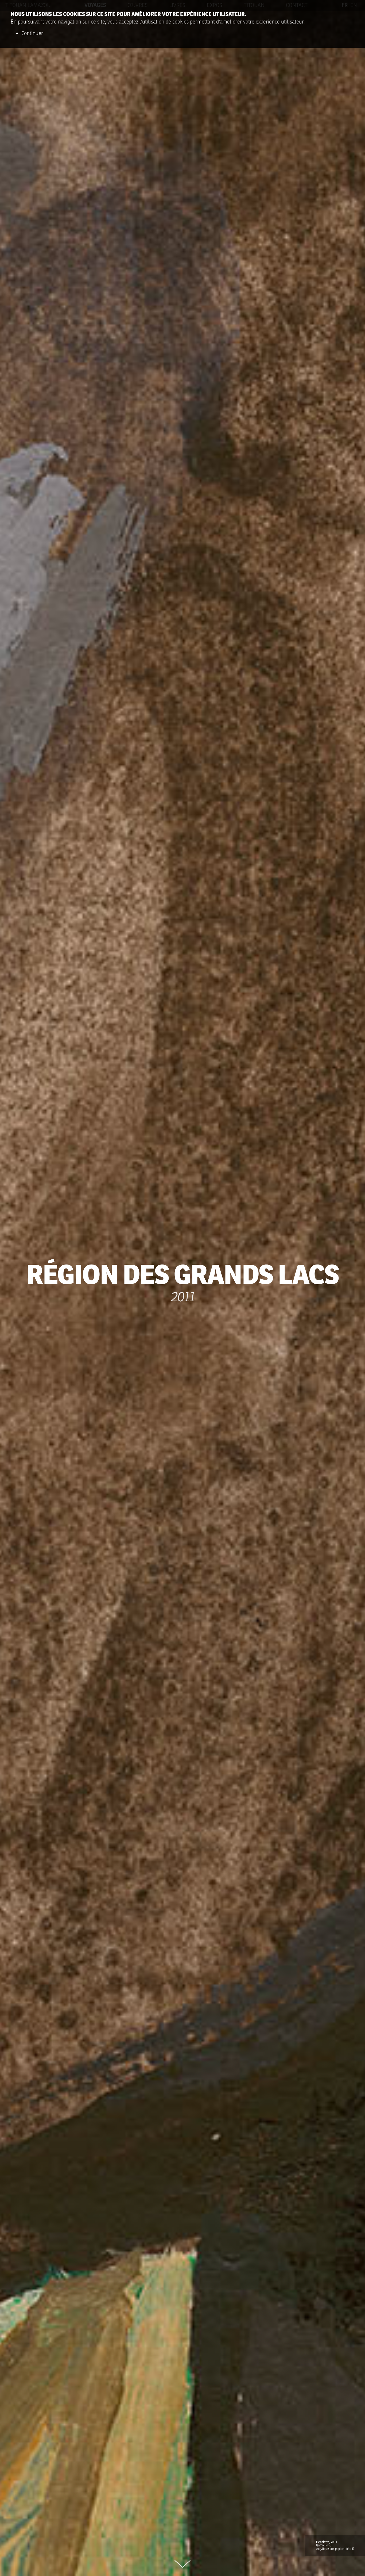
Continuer (32, 33)
